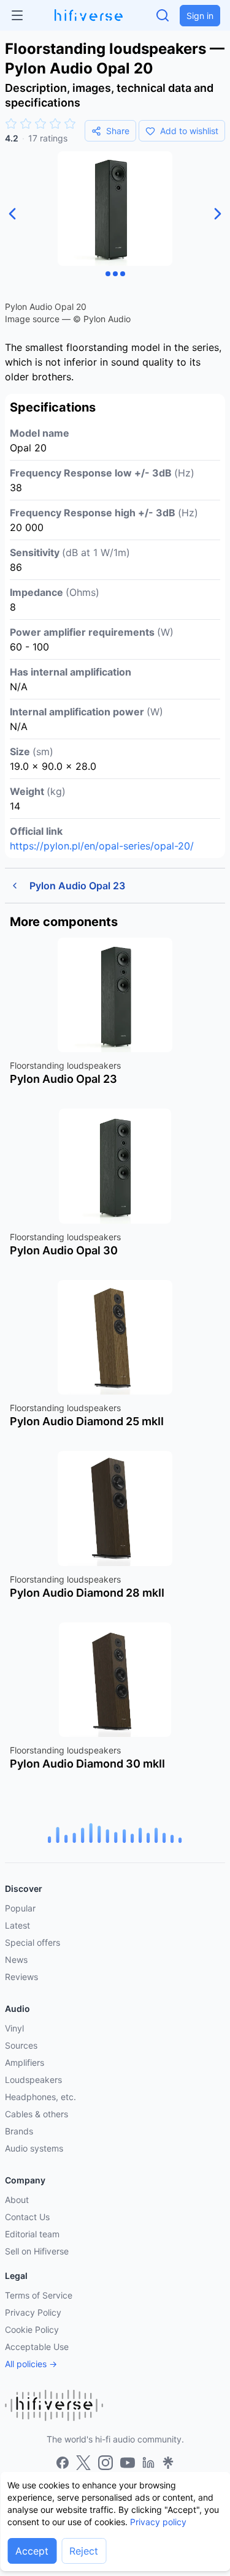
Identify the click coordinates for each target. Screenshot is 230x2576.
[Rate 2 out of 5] (26, 124)
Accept (32, 2551)
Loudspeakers (33, 2080)
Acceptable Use (37, 2347)
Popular (20, 1908)
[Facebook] (63, 2463)
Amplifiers (25, 2062)
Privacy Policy (33, 2312)
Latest (17, 1925)
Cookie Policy (32, 2329)
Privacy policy (158, 2522)
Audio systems (34, 2148)
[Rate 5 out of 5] (70, 124)
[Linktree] (168, 2463)
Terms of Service (39, 2295)
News (16, 1960)
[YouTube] (128, 2463)
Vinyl (14, 2028)
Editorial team (32, 2234)
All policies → (31, 2364)
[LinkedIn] (148, 2463)
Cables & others (36, 2114)
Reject (84, 2551)
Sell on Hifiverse (37, 2251)
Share (118, 131)
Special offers (33, 1942)
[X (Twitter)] (83, 2463)
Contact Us (27, 2217)
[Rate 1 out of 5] (11, 124)
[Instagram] (105, 2463)
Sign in (200, 16)
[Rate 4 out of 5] (55, 124)
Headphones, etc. (40, 2097)
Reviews (21, 1977)
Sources (21, 2045)
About (17, 2200)
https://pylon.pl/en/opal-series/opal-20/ (102, 846)
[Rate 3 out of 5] (40, 124)
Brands (19, 2131)
